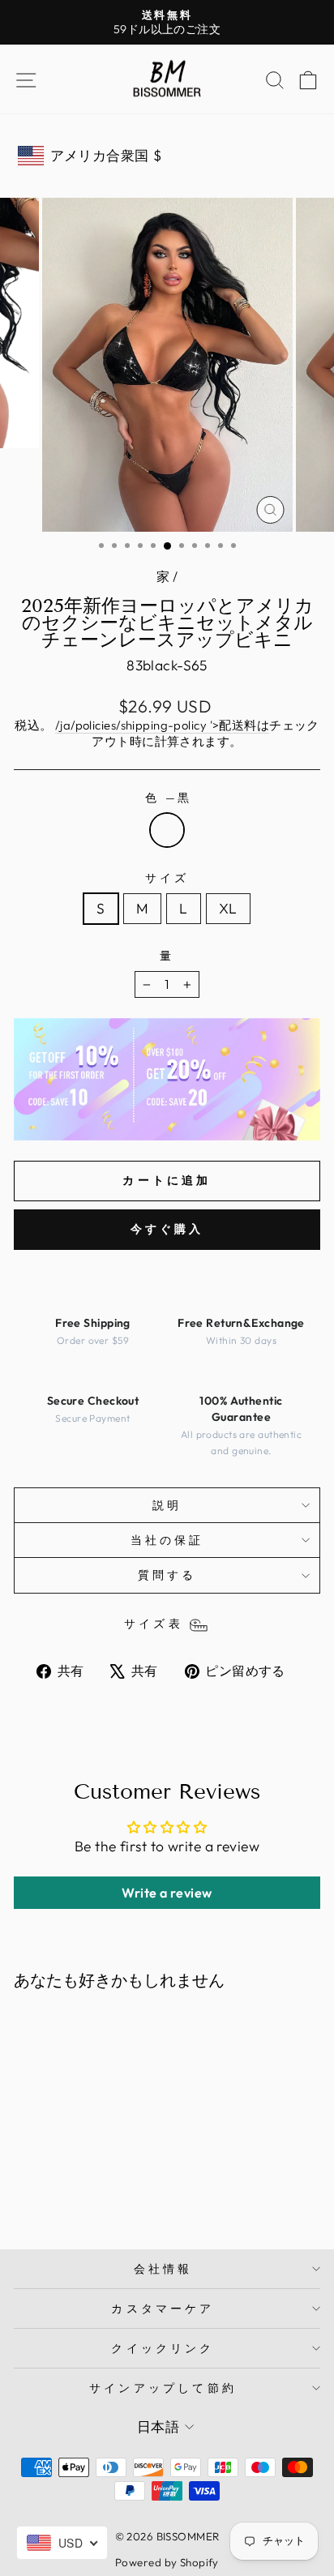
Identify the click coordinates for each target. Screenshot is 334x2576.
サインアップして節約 (163, 2388)
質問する (167, 1575)
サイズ (167, 878)
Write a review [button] (167, 1893)
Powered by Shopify (167, 2562)
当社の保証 (167, 1540)
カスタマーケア (163, 2309)
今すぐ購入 (167, 1229)
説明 (167, 1505)
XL (228, 909)
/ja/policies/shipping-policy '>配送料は (162, 725)
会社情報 (163, 2269)
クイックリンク (163, 2348)
